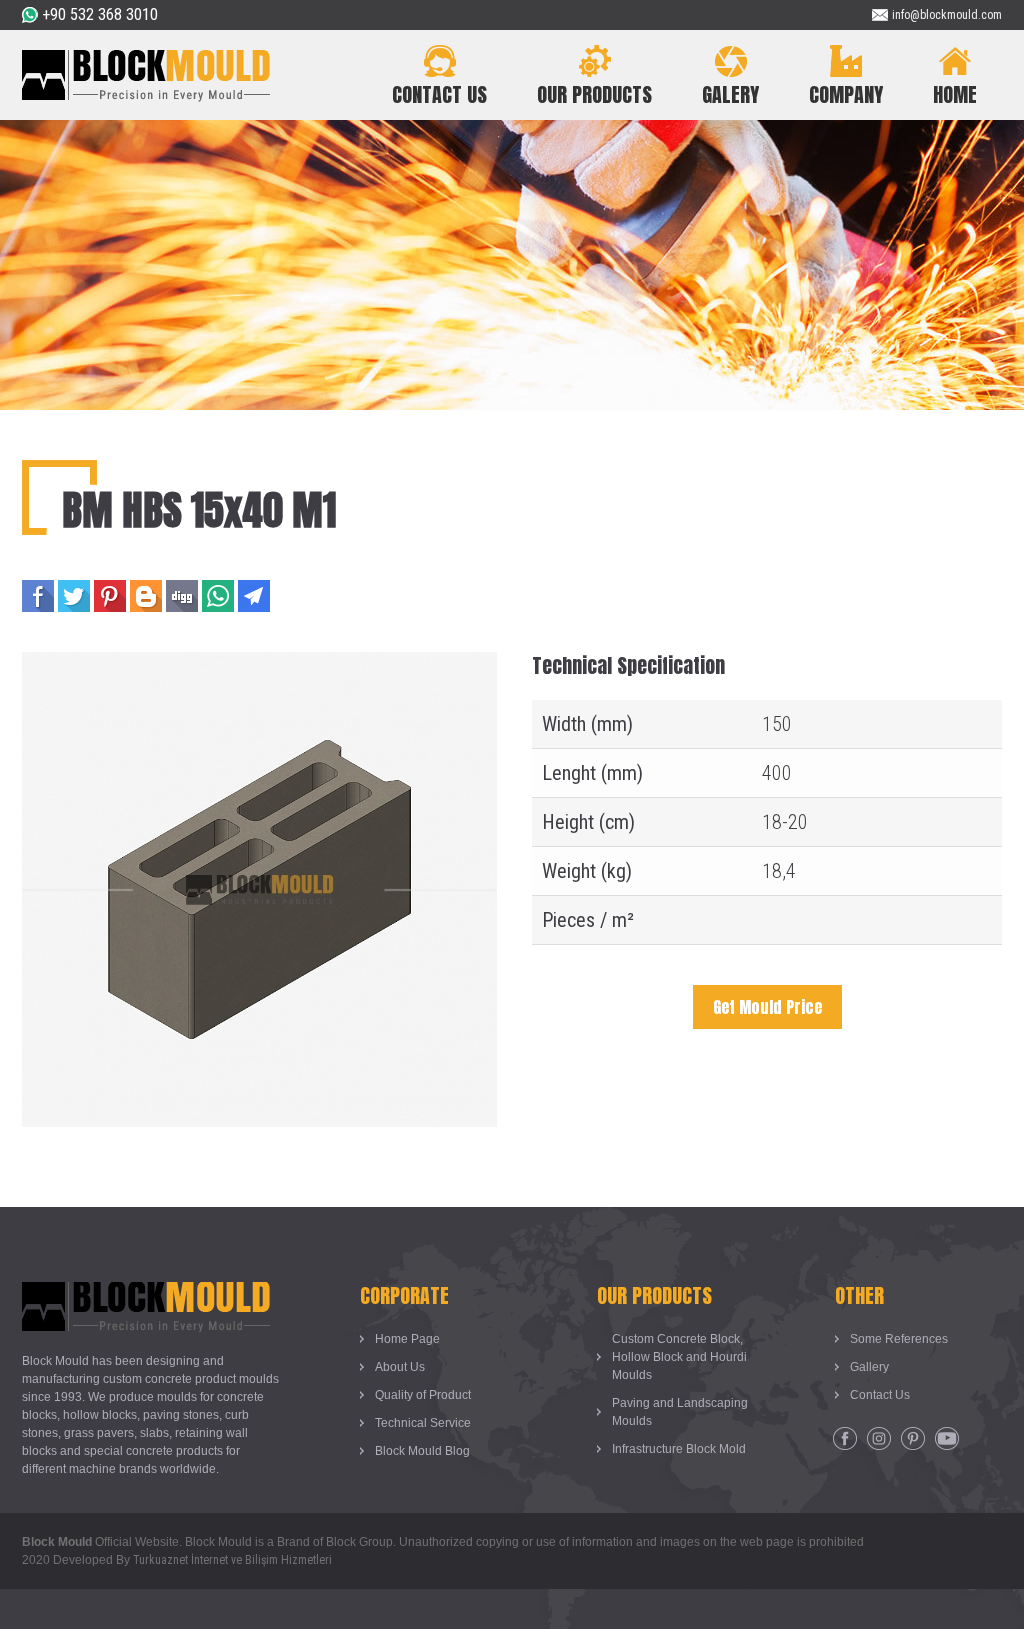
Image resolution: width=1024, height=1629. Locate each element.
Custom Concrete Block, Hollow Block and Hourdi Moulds (679, 1357)
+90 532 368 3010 (100, 14)
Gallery (869, 1367)
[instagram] (879, 1439)
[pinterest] (913, 1439)
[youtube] (947, 1439)
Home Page (407, 1339)
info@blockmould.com (947, 15)
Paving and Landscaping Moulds (680, 1412)
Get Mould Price (767, 1007)
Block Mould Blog (422, 1451)
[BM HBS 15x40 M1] (259, 665)
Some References (899, 1339)
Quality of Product (423, 1395)
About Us (400, 1367)
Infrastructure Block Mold (679, 1449)
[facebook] (845, 1439)
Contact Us (880, 1395)
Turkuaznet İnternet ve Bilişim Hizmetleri (232, 1560)
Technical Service (423, 1423)
